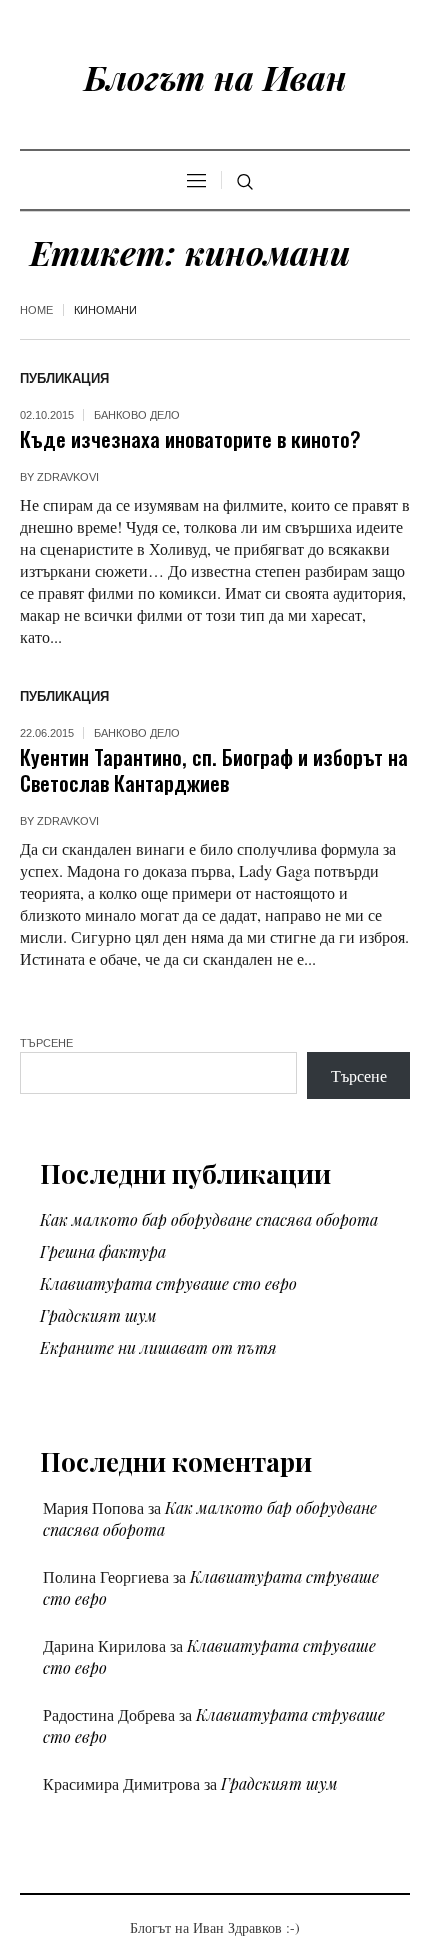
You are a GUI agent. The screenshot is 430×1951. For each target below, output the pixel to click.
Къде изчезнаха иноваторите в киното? (190, 438)
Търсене (46, 1043)
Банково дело (137, 415)
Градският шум (98, 1315)
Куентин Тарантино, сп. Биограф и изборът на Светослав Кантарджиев (214, 769)
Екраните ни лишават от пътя (158, 1347)
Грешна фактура (103, 1251)
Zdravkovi (68, 477)
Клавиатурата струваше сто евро (168, 1283)
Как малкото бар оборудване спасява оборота (209, 1219)
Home (36, 310)
